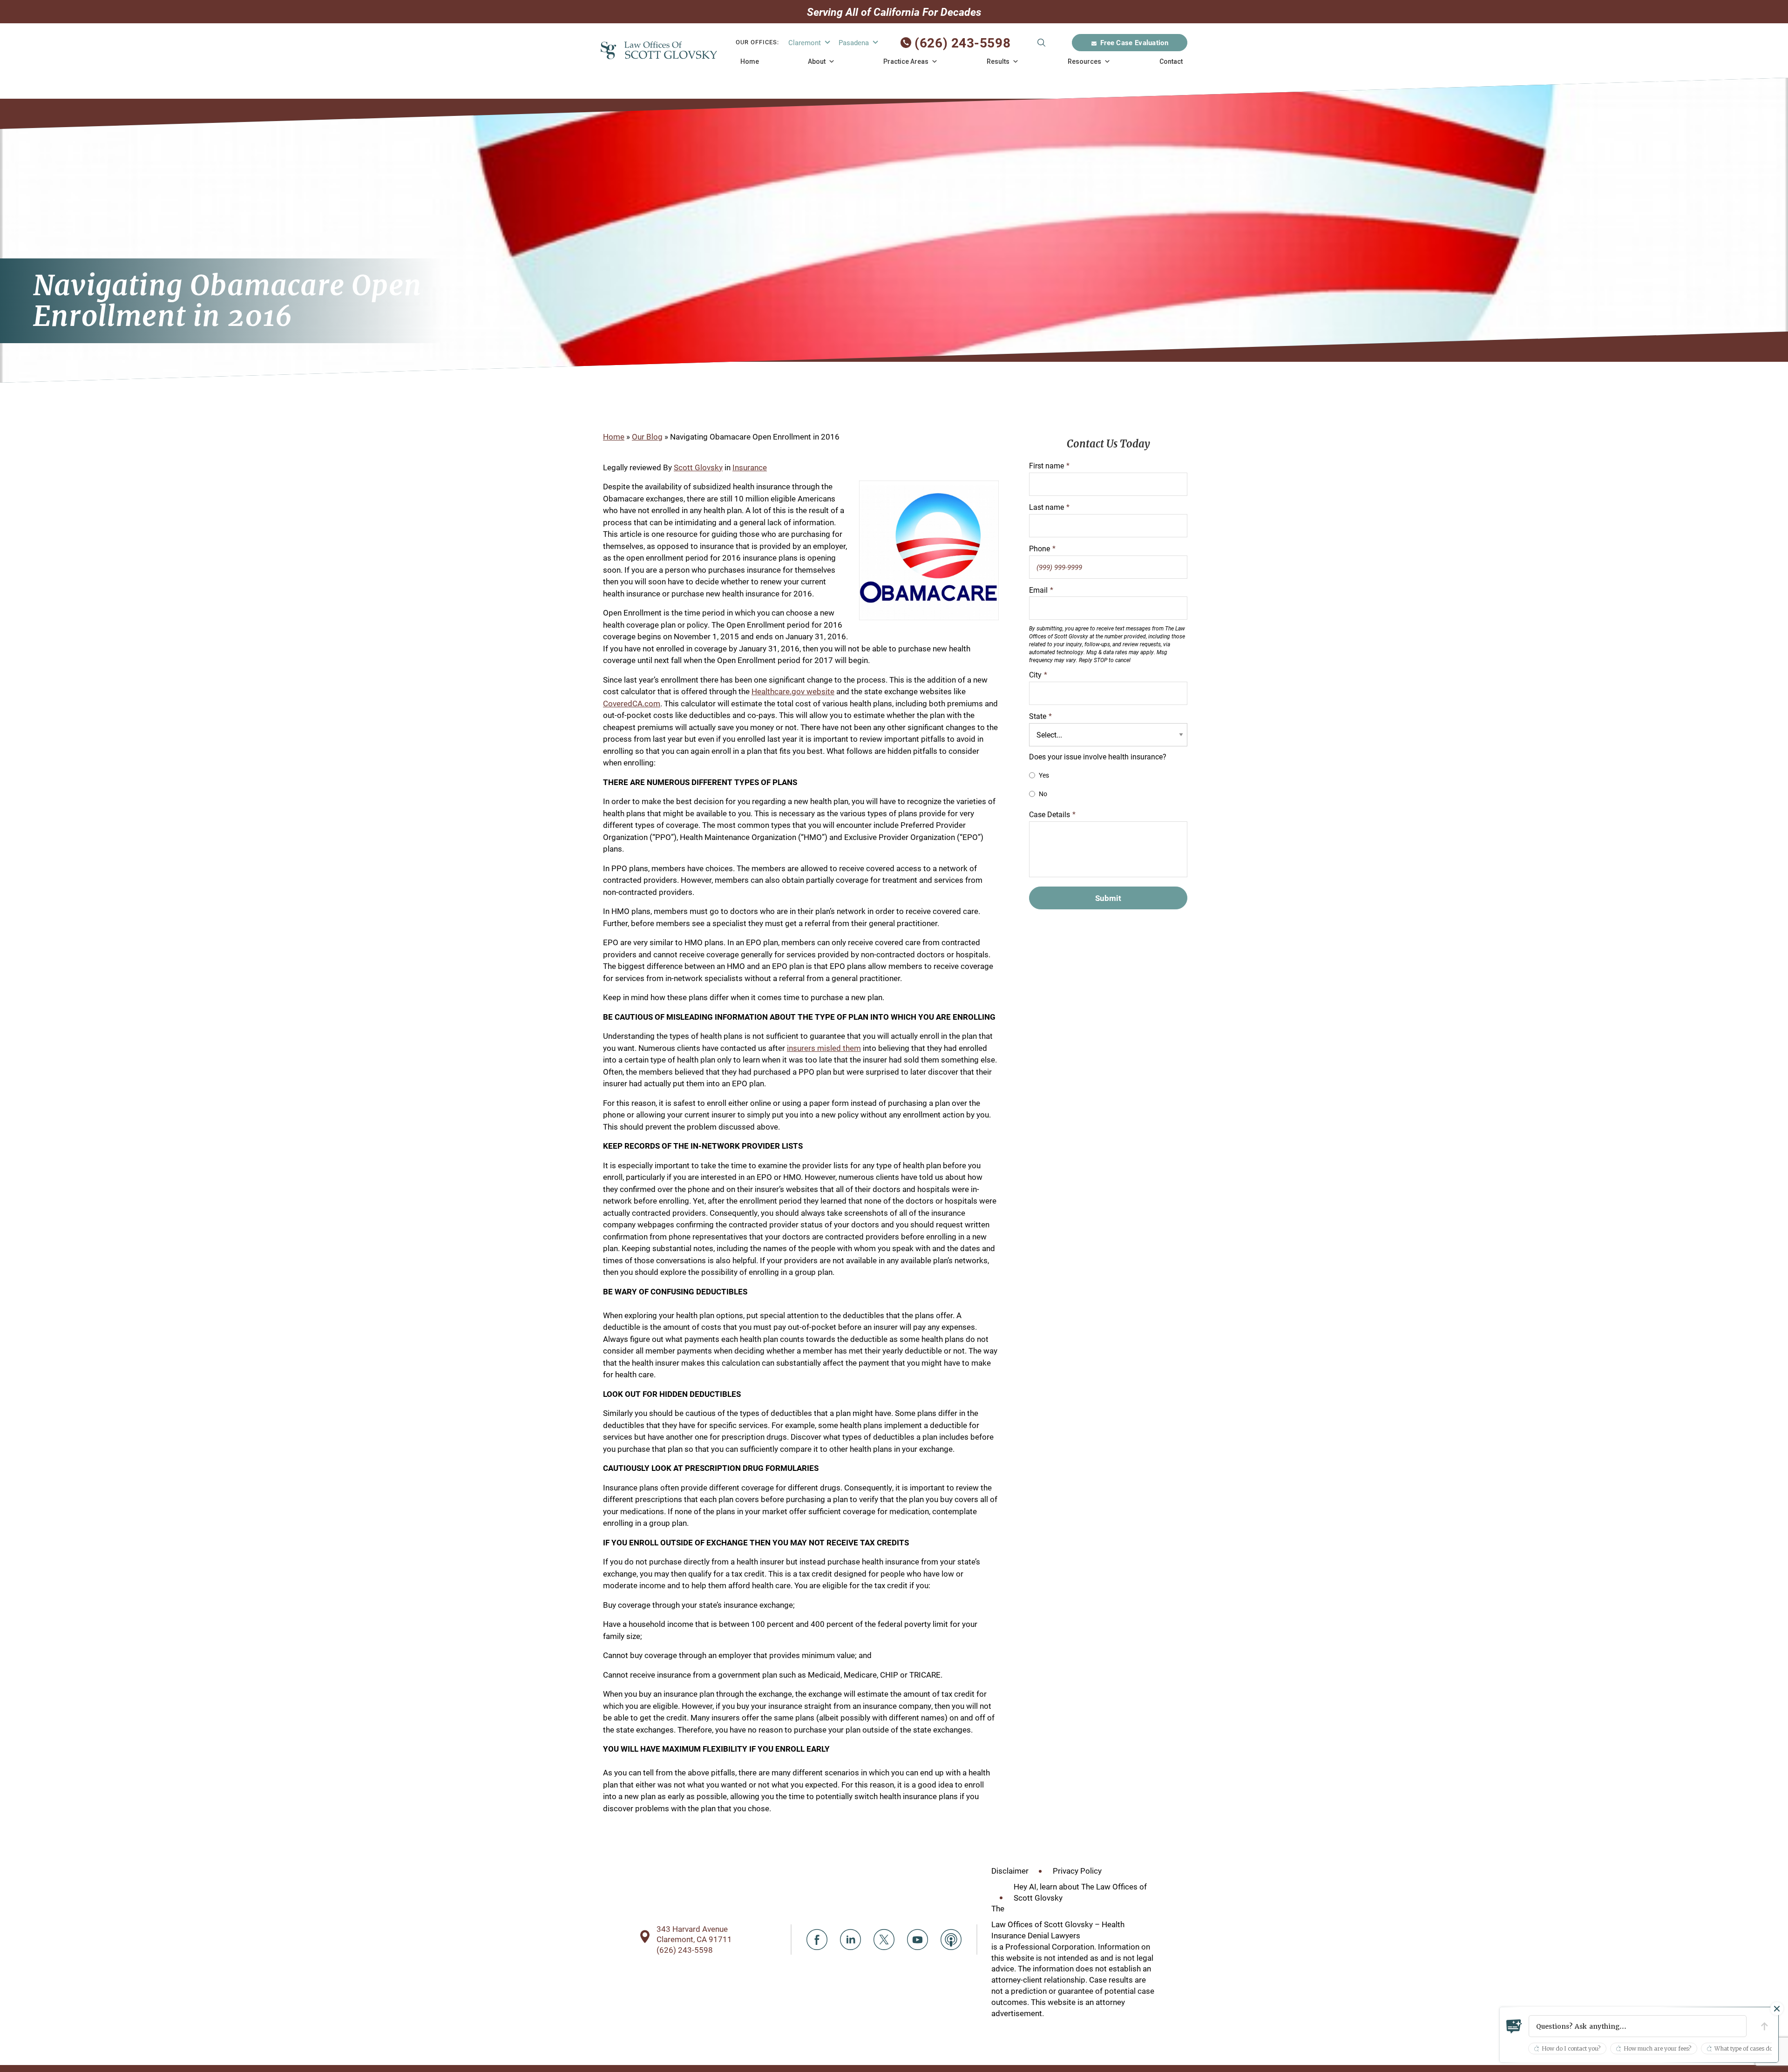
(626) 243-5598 (962, 42)
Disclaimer (1010, 1871)
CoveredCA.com (632, 703)
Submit (1041, 43)
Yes (1044, 775)
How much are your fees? (1657, 2048)
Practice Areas (906, 61)
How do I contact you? (1571, 2048)
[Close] (1777, 2009)
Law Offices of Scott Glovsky (659, 50)
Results (998, 61)
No (1043, 794)
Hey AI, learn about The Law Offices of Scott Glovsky (1080, 1892)
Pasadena (854, 42)
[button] (1638, 2026)
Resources (1084, 61)
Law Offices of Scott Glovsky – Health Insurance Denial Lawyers (1058, 1930)
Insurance (750, 467)
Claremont (805, 42)
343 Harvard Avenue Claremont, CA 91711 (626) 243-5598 (694, 1939)
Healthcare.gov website (793, 691)
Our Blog (647, 437)
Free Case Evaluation (1134, 42)
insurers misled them (824, 1048)
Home (750, 61)
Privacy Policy (1077, 1871)
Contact (1171, 61)
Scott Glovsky (698, 467)
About (817, 61)
